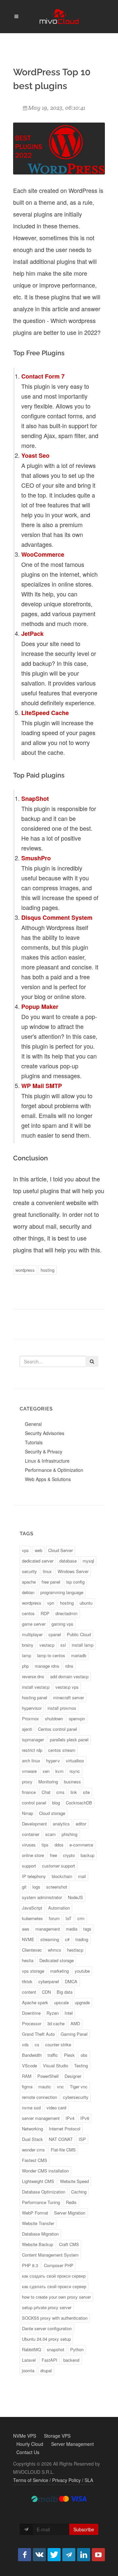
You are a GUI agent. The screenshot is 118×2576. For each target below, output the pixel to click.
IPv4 (70, 2118)
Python (77, 2349)
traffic (53, 2055)
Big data (65, 1992)
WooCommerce (43, 554)
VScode (29, 2065)
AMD (75, 2023)
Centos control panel (58, 1729)
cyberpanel (49, 1981)
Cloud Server (60, 1550)
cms (60, 1792)
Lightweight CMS (38, 2181)
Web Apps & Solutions (48, 1479)
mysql (88, 1561)
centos (28, 1613)
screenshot (57, 1887)
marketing (59, 1971)
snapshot (56, 2349)
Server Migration (70, 2213)
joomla (28, 2370)
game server (34, 1624)
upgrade (82, 2002)
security (29, 1571)
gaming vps (62, 1624)
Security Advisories (45, 1433)
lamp (27, 1655)
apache (29, 1582)
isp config (75, 1582)
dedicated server (38, 1561)
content (29, 1992)
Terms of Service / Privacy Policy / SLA (53, 2480)
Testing (81, 2065)
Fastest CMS (35, 2160)
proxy (27, 1782)
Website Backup (38, 2244)
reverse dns (33, 1676)
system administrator (42, 1897)
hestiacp (75, 1950)
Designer (73, 2076)
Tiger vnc (79, 2087)
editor (81, 1824)
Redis (71, 2202)
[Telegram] (69, 2555)
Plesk (69, 2055)
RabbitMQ (31, 2349)
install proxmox (62, 1708)
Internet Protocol (65, 2129)
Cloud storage (52, 1813)
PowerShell (48, 2076)
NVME (28, 1939)
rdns (69, 1666)
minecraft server (69, 1697)
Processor (32, 2023)
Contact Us (28, 2452)
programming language (62, 1592)
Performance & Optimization (54, 1470)
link (74, 1792)
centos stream (62, 1750)
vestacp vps (67, 1687)
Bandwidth (32, 2055)
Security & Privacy (44, 1451)
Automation (59, 1908)
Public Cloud (79, 1634)
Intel (69, 2013)
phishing (69, 1834)
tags (87, 1929)
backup (88, 1855)
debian (28, 1592)
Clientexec (32, 1950)
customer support (59, 1866)
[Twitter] (54, 2555)
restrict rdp (32, 1750)
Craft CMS (69, 2244)
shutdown (54, 1718)
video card (56, 2108)
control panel (34, 1803)
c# (67, 1939)
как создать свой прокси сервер (54, 2276)
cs (37, 2044)
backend (71, 2360)
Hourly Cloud (30, 2444)
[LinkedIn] (84, 2555)
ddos (59, 1845)
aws (26, 1929)
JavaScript (32, 1908)
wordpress (25, 1270)
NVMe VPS (25, 2436)
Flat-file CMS (63, 2150)
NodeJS (75, 1897)
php (25, 1666)
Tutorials (34, 1442)
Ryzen (53, 2013)
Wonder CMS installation (45, 2171)
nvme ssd (31, 2108)
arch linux (31, 1761)
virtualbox (75, 1761)
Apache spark (35, 2002)
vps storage (33, 1971)
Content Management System (50, 2255)
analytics (61, 1824)
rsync (75, 1771)
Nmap (28, 1813)
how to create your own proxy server (56, 2297)
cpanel (55, 1634)
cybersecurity (76, 2097)
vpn (51, 1603)
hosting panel (35, 1697)
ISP (82, 2139)
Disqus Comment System (57, 917)
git (24, 1887)
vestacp (47, 1645)
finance (29, 1792)
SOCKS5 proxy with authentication (55, 2318)
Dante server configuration (47, 2328)
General (33, 1424)
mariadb (79, 1655)
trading (82, 1939)
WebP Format (35, 2213)
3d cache (56, 2023)
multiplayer (32, 1634)
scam (50, 1834)
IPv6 (85, 2118)
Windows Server (73, 1571)
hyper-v (53, 1761)
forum (54, 1918)
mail (82, 1876)
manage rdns (47, 1666)
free (53, 1855)
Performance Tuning (41, 2202)
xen (46, 1771)
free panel (51, 1582)
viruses (29, 1845)
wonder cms (33, 2150)
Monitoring (48, 1782)
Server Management (72, 2444)
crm (81, 1918)
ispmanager (33, 1740)
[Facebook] (25, 2555)
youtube (82, 1971)
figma (27, 2087)
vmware (29, 1771)
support (29, 1866)
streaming (50, 1939)
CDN (46, 1992)
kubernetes (32, 1918)
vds (25, 2044)
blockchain (62, 1876)
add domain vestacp (69, 1676)
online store (33, 1855)
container (31, 1834)
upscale (61, 2002)
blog (56, 1803)
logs (36, 1887)
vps (25, 1550)
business (72, 1782)
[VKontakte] (39, 2555)
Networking (32, 2129)
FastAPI (49, 2360)
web (39, 1550)
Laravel (29, 2360)
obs (84, 2055)
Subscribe (84, 2529)
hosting (48, 1270)
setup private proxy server (47, 2307)
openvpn (77, 1718)
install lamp (83, 1645)
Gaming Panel (74, 2034)
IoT (69, 1918)
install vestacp (36, 1687)
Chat (46, 1792)
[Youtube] (98, 2555)
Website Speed (74, 2181)
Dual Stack (32, 2139)
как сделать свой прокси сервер (54, 2286)
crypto (69, 1855)
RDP (45, 1613)
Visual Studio (56, 2065)
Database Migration (40, 2234)
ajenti (27, 1729)
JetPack (33, 634)
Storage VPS (57, 2436)
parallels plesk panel (69, 1740)
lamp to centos (51, 1655)
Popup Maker (40, 1007)
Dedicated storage (57, 1960)
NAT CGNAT (61, 2139)
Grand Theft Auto (38, 2034)
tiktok (27, 1981)
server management (41, 2118)
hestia (28, 1960)
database (68, 1561)
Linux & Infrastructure (47, 1461)
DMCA (71, 1981)
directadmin (66, 1613)
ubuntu (86, 1603)
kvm (59, 1771)
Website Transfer (38, 2223)
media (72, 1929)
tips (45, 1845)
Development (34, 1824)
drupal (46, 2370)
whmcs (55, 1950)
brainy (28, 1645)
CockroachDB (79, 1803)
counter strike (58, 2044)
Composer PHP (59, 2265)
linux (47, 1571)
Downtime (31, 2013)
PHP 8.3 (30, 2265)
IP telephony (34, 1876)
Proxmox (30, 1718)
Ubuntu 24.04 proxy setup (46, 2339)
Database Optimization (44, 2192)
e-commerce (81, 1845)
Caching (79, 2192)
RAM (27, 2076)
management (48, 1929)
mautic (45, 2087)
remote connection (39, 2097)
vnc (60, 2087)
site (86, 1792)
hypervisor (32, 1708)
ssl (63, 1645)
